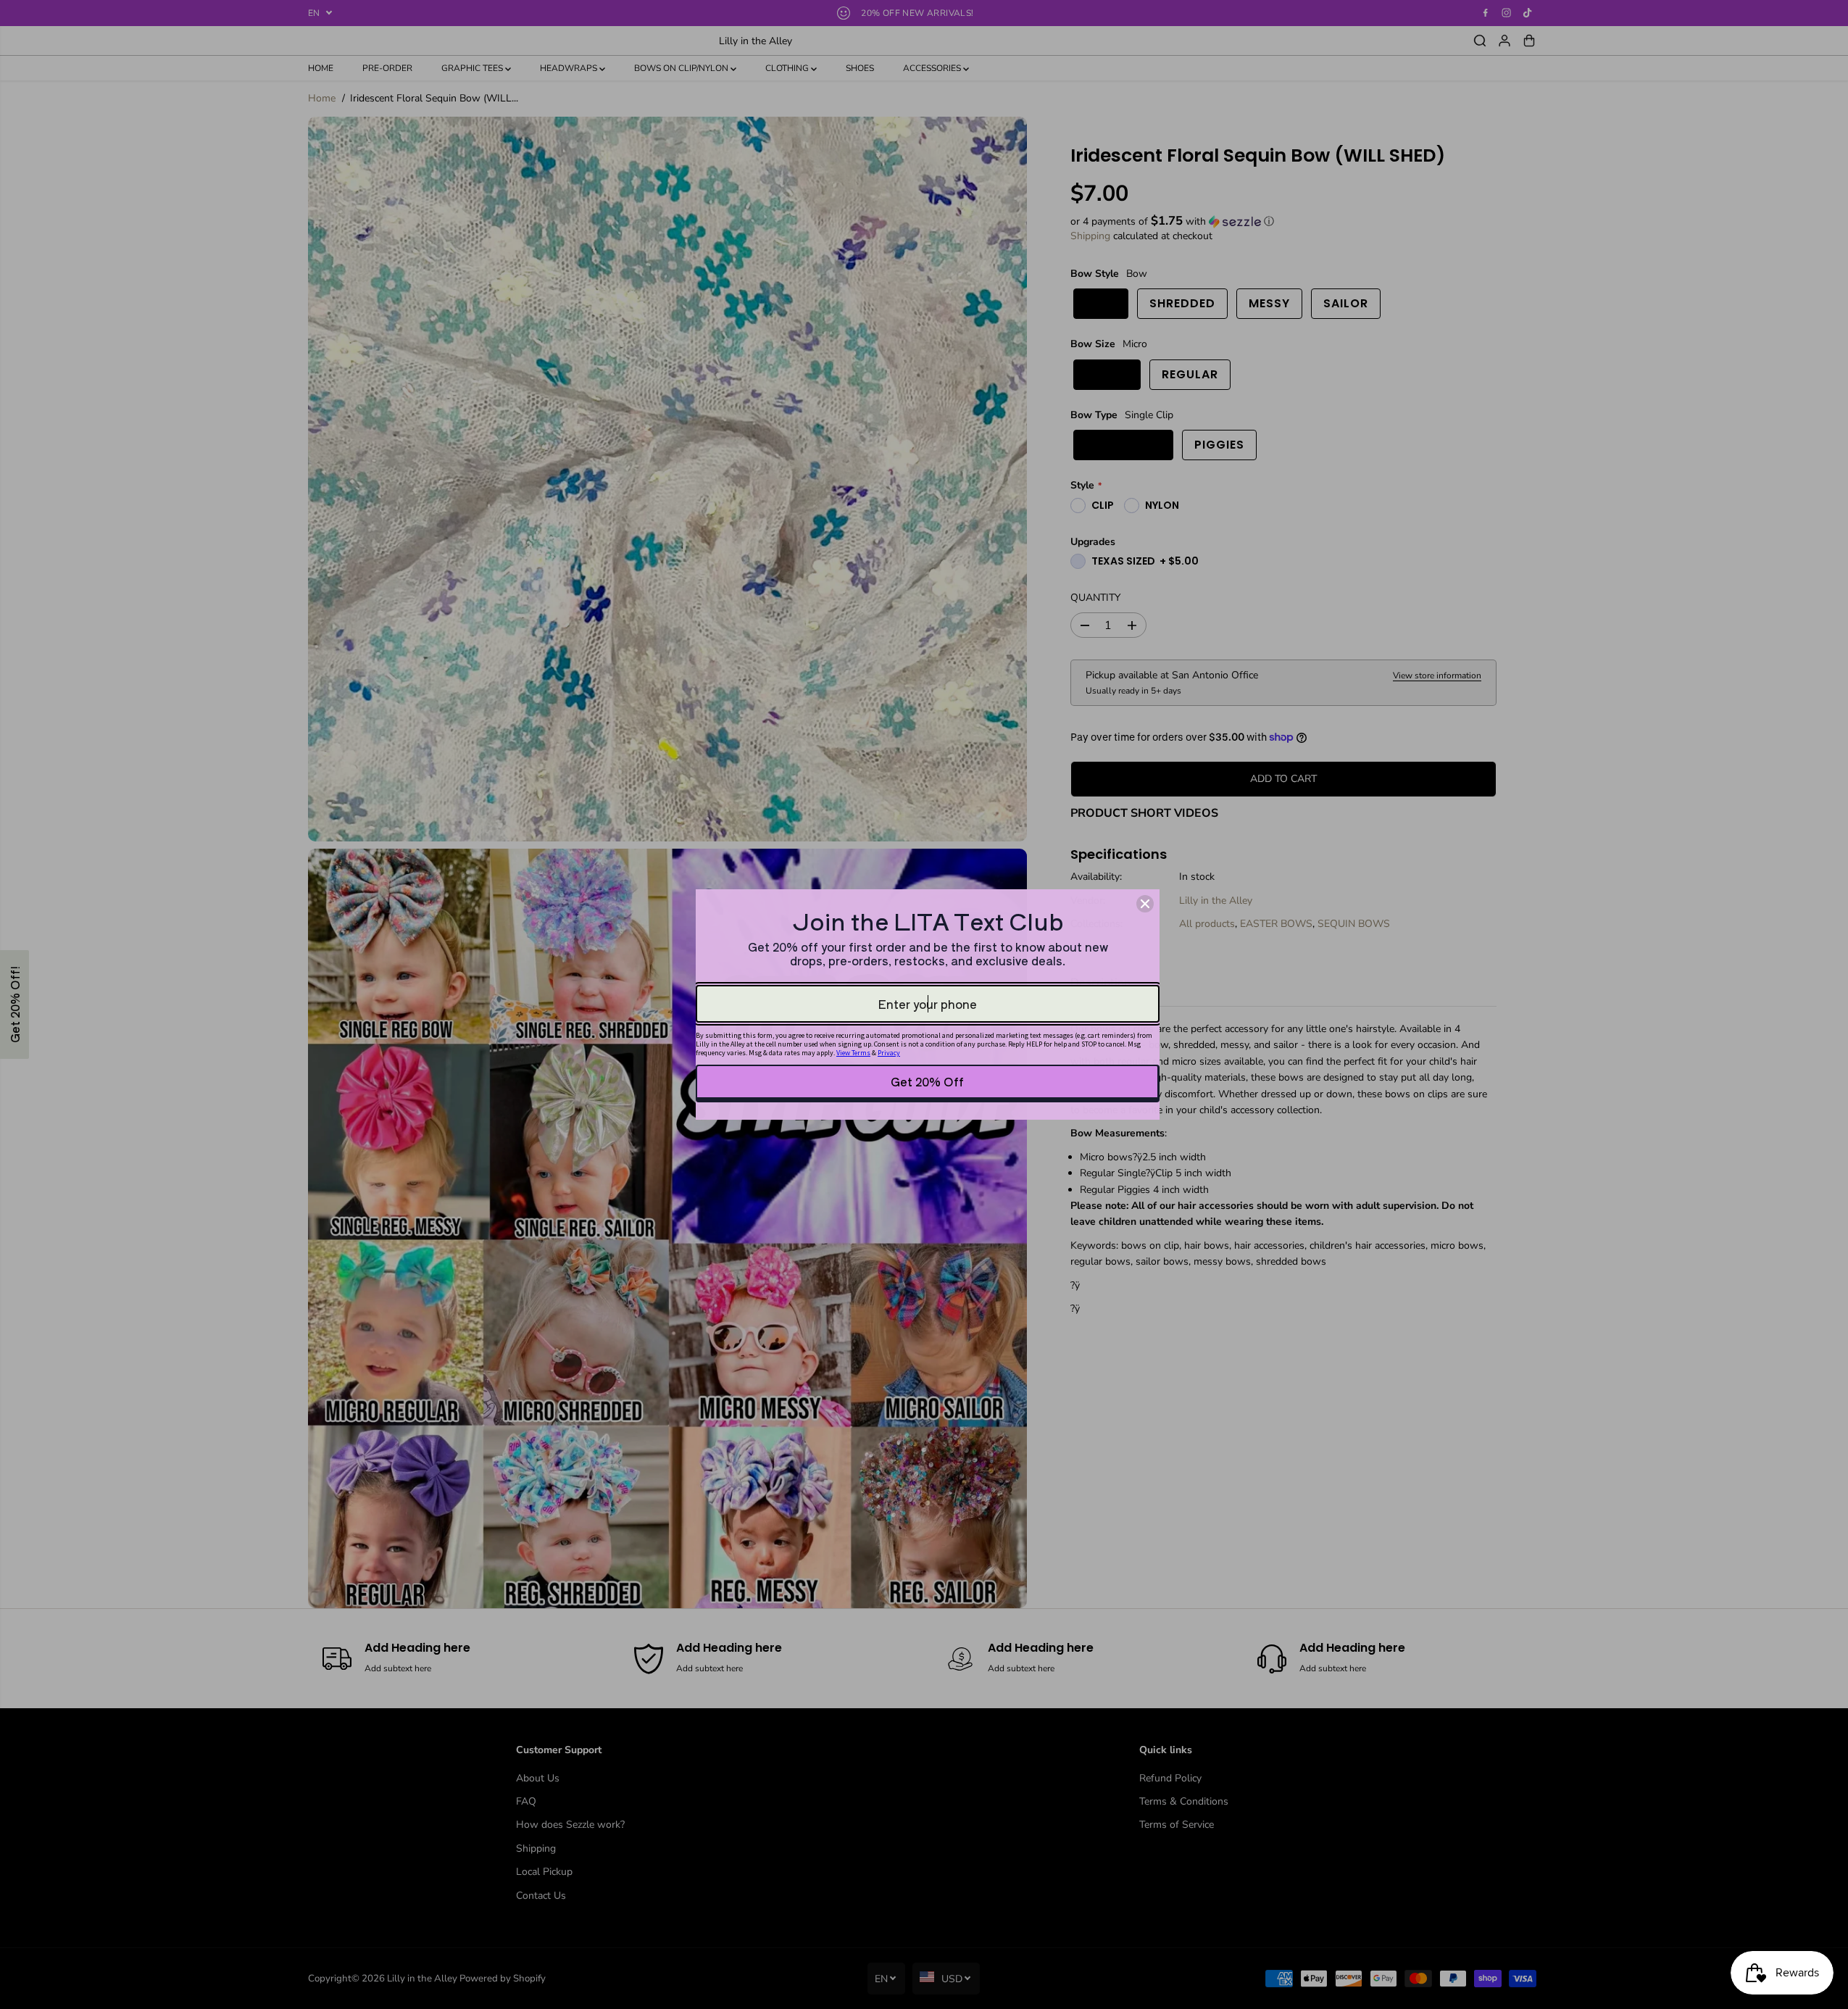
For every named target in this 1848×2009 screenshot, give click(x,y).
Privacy (889, 1053)
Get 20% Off (927, 1081)
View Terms (853, 1053)
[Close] (1145, 904)
